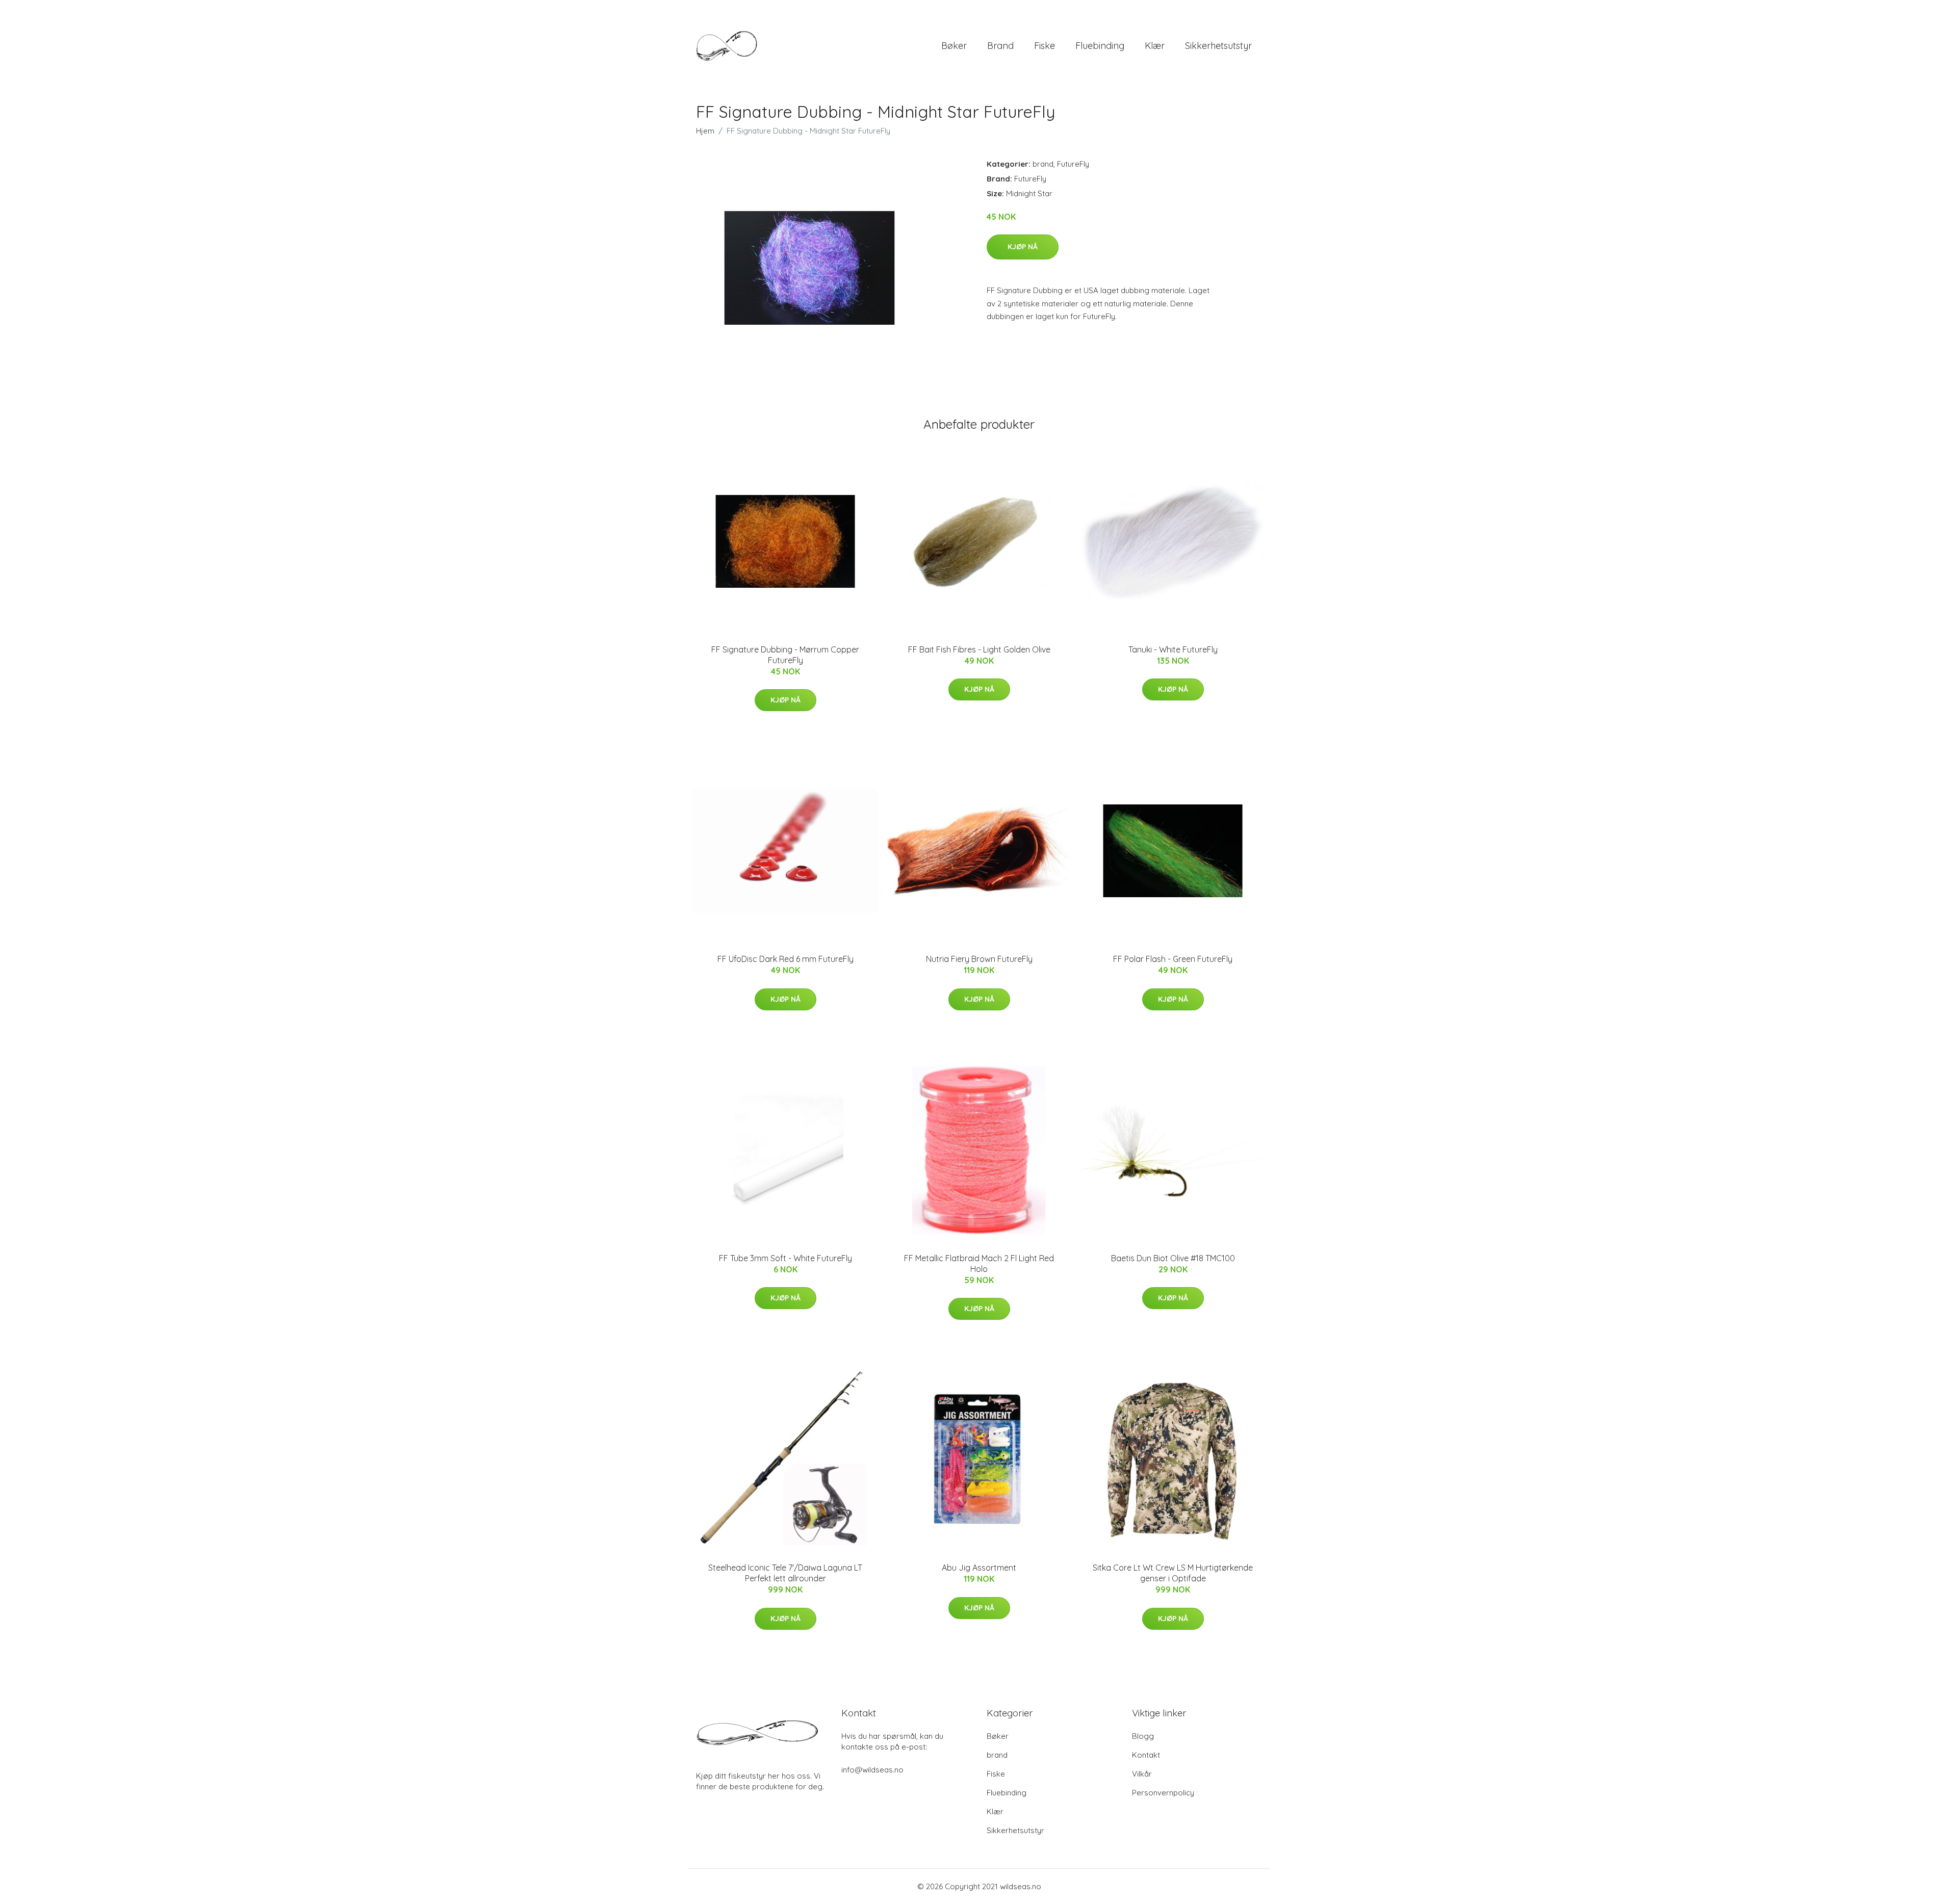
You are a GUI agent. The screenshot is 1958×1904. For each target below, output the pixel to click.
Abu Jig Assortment (979, 1568)
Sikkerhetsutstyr (1218, 46)
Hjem (705, 131)
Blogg (1143, 1736)
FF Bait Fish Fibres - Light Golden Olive (979, 649)
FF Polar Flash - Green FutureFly (1173, 959)
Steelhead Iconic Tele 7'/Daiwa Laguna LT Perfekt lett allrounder (785, 1573)
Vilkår (1142, 1774)
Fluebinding (1100, 46)
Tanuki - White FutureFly (1173, 649)
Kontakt (1146, 1755)
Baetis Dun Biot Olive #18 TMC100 (1173, 1258)
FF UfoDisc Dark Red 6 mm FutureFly (785, 959)
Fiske (1045, 46)
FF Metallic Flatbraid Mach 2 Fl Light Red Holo (979, 1263)
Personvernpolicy (1163, 1793)
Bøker (954, 46)
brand (1000, 46)
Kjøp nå (1023, 247)
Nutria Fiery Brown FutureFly (979, 959)
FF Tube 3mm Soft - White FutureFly (785, 1258)
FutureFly (1073, 164)
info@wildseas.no (872, 1770)
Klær (1155, 46)
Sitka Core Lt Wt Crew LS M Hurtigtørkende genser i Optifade (1173, 1573)
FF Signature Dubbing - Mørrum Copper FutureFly (785, 655)
